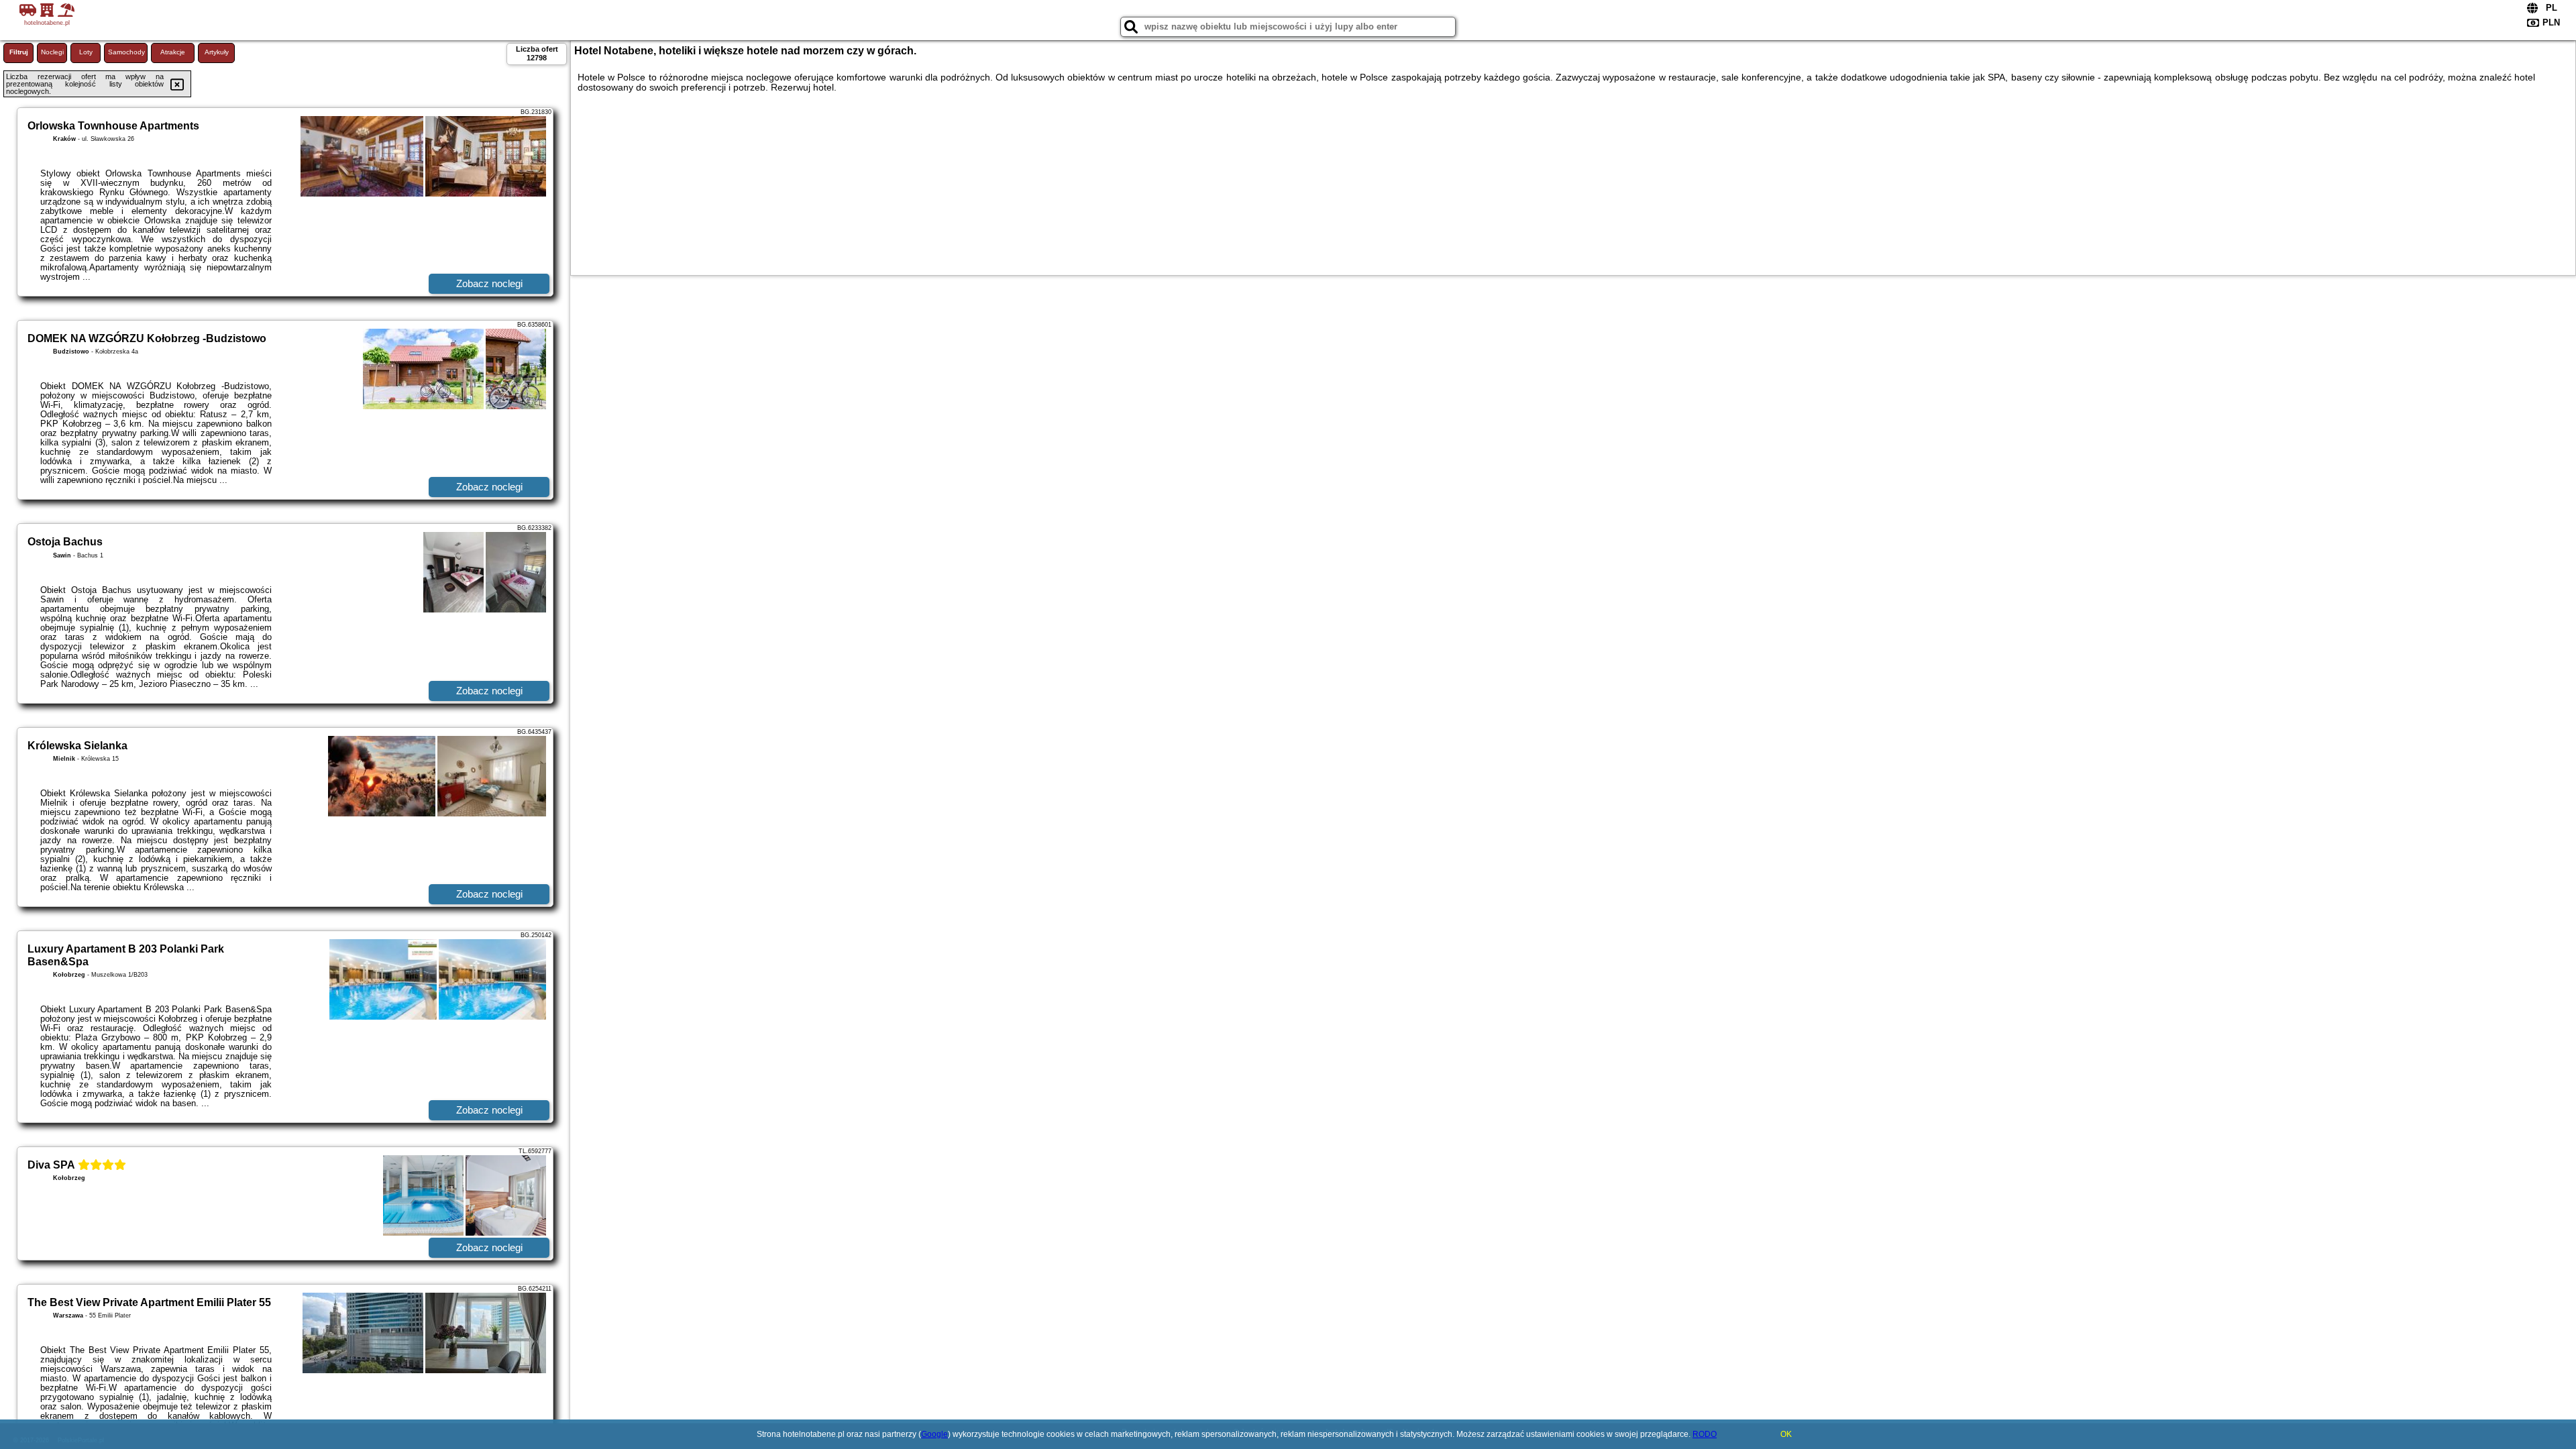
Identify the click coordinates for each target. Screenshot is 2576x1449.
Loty (86, 52)
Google (934, 1434)
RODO (1705, 1434)
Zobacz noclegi (489, 283)
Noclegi (52, 52)
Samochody (126, 52)
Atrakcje (173, 52)
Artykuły (217, 52)
